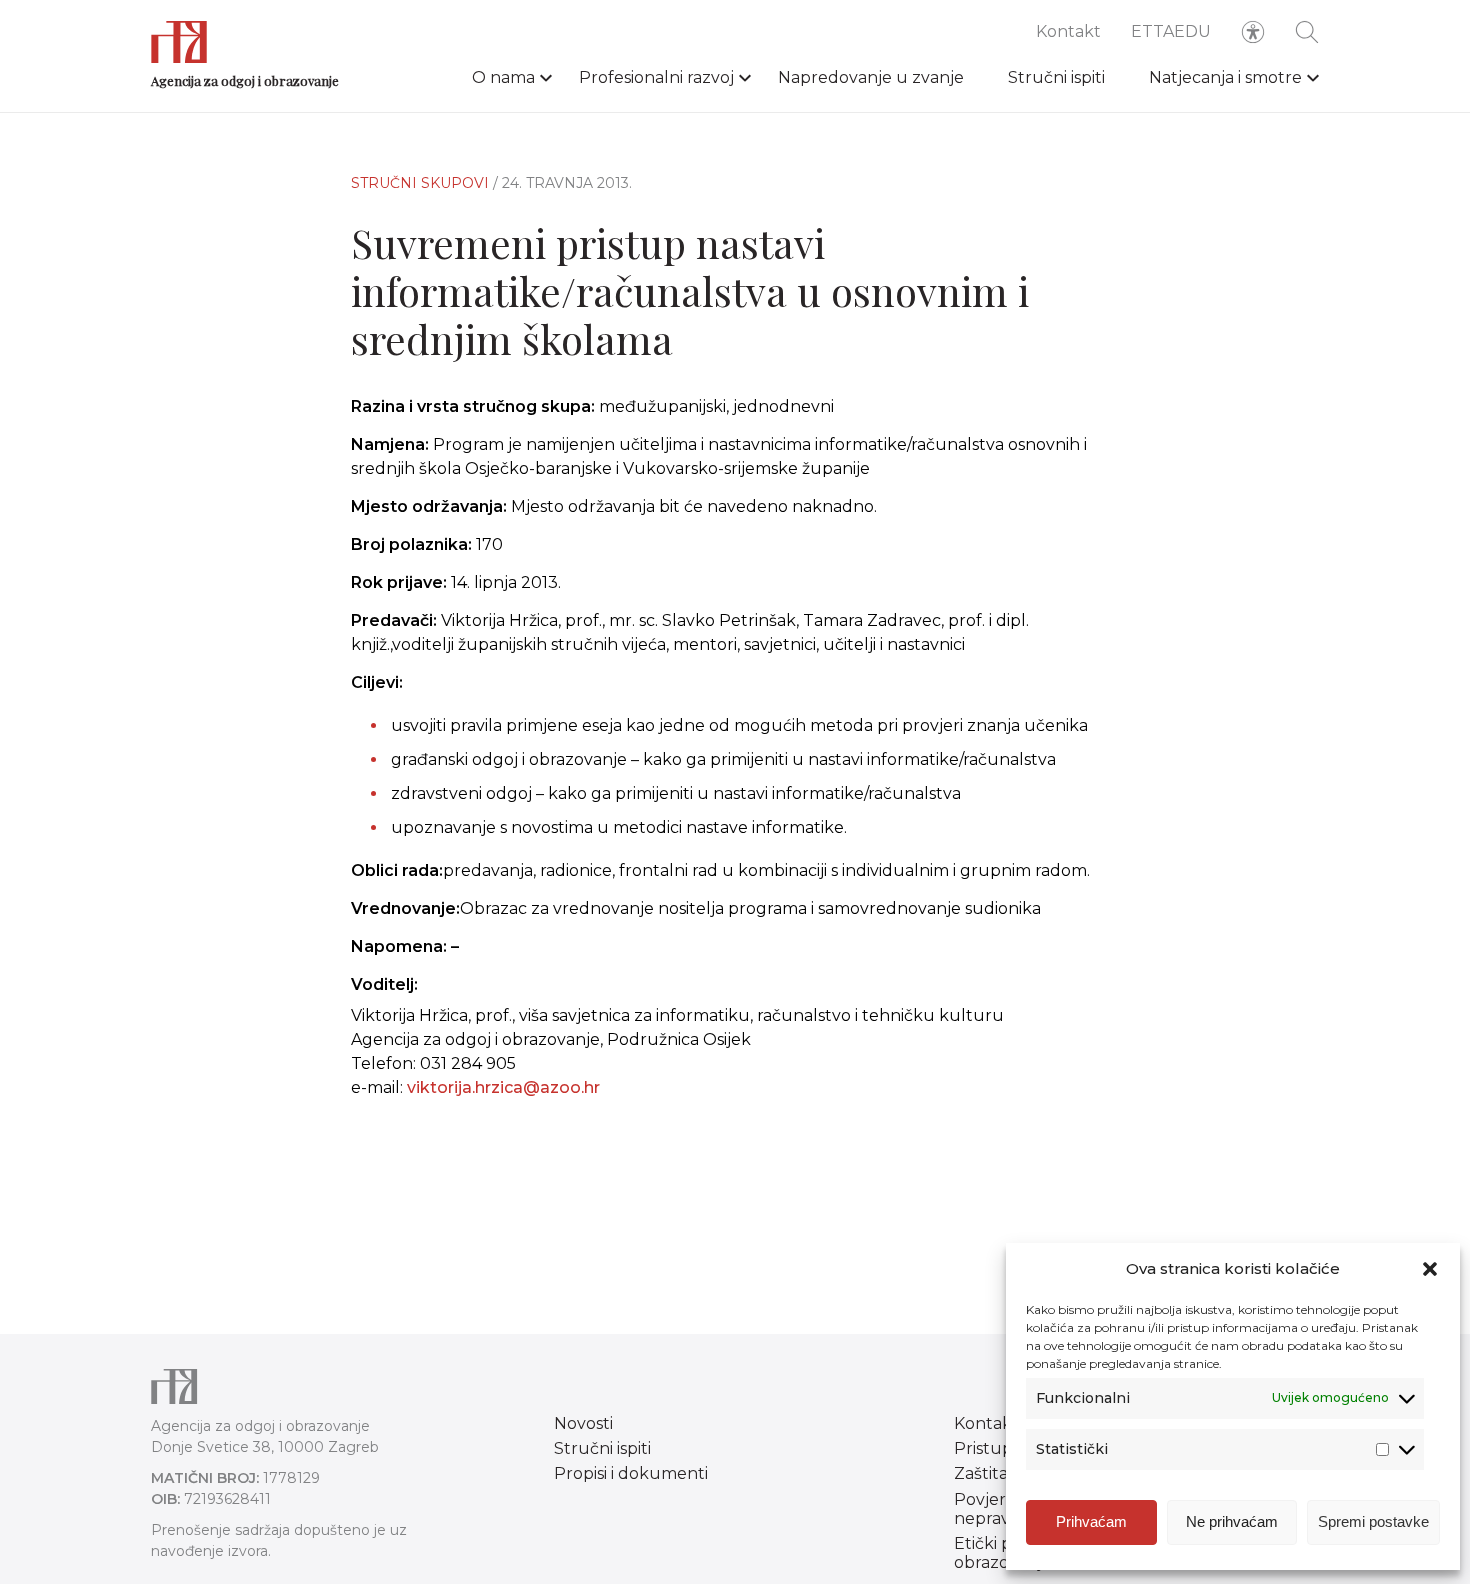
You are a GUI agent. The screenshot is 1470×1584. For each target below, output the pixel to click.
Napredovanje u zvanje (871, 77)
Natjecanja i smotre (1225, 77)
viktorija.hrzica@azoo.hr (503, 1087)
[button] (1430, 1269)
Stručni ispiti (1056, 77)
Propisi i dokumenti (631, 1473)
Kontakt (1068, 31)
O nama (503, 77)
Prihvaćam (1091, 1521)
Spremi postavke (1373, 1521)
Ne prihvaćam (1232, 1521)
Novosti (583, 1423)
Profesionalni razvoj (656, 77)
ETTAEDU (1171, 31)
